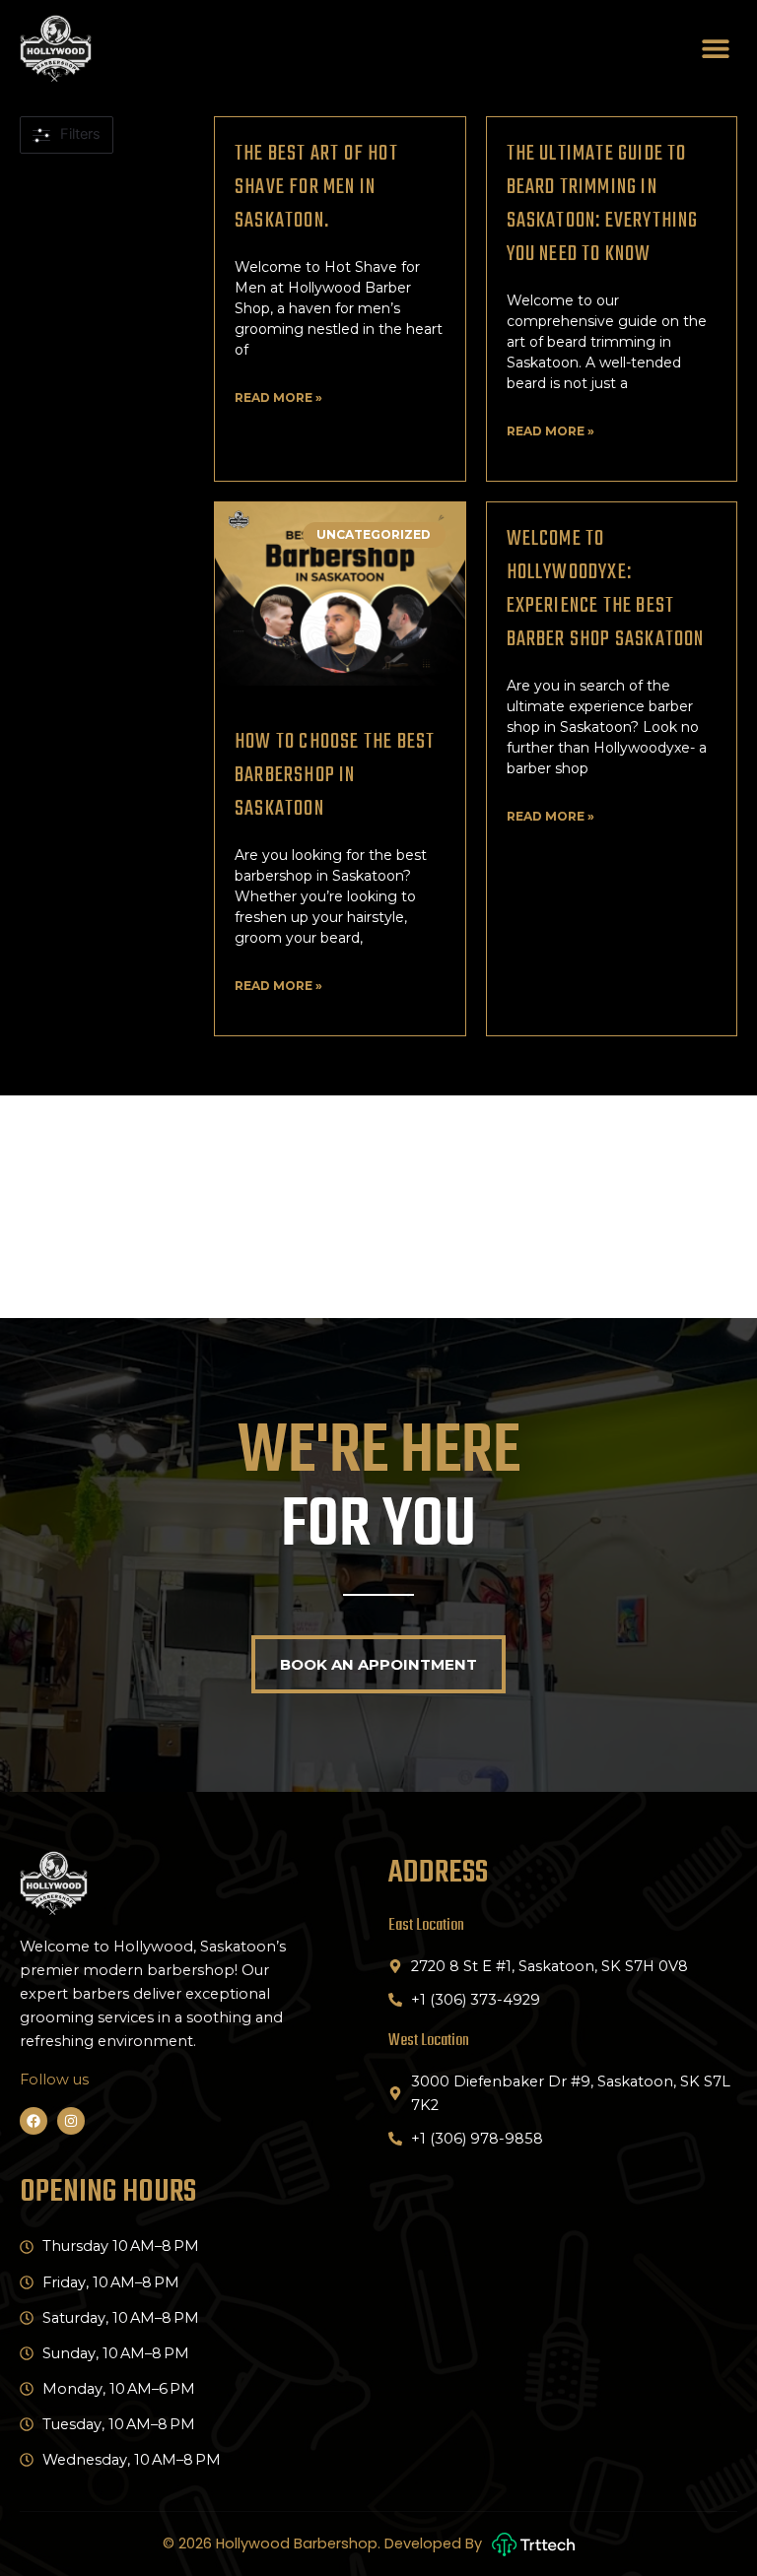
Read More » (278, 397)
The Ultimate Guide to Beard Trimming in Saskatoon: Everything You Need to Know (603, 204)
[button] (715, 49)
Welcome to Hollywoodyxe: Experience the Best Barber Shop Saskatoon (606, 589)
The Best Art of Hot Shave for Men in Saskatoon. (316, 187)
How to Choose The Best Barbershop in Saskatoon (335, 775)
